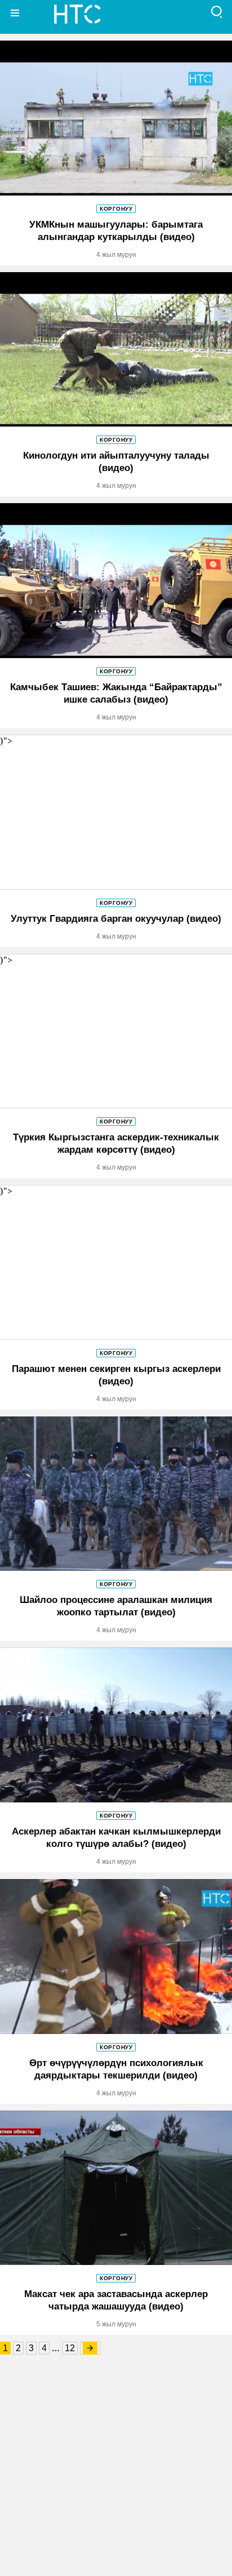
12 (70, 2348)
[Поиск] (217, 13)
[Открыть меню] (15, 13)
